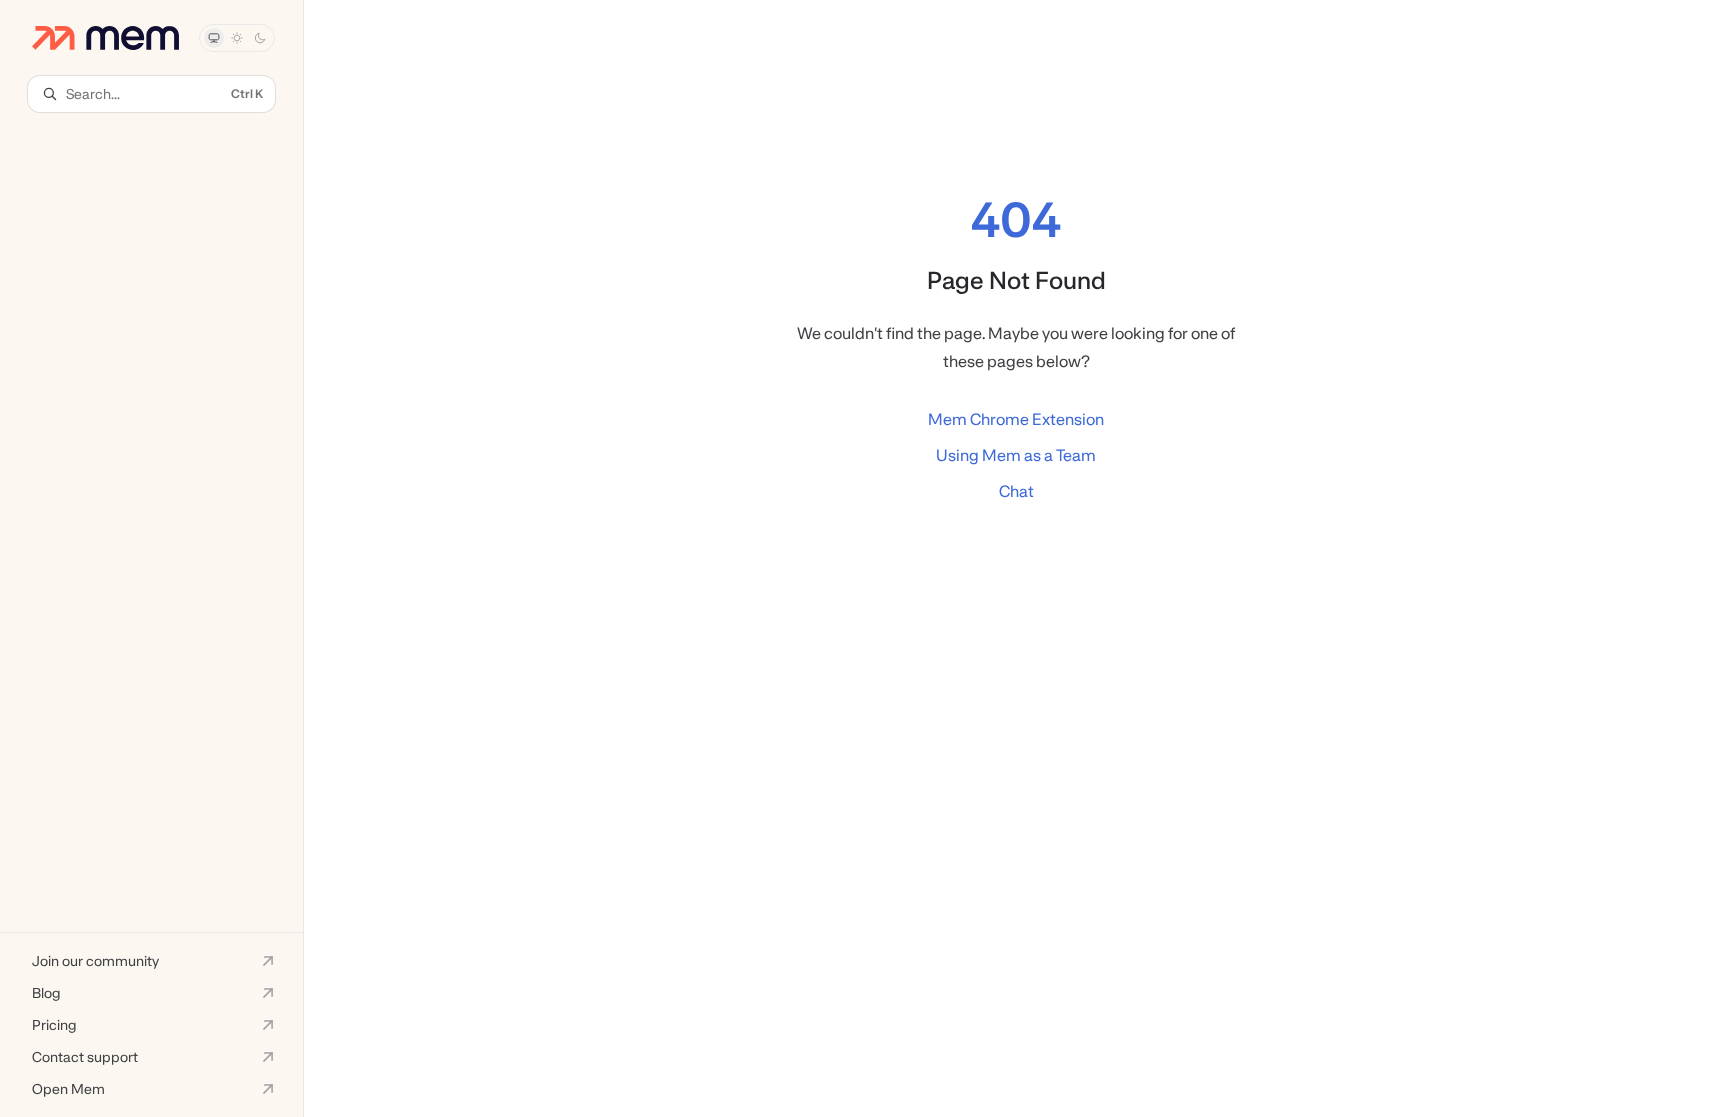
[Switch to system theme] (214, 38)
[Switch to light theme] (237, 38)
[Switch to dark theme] (260, 38)
